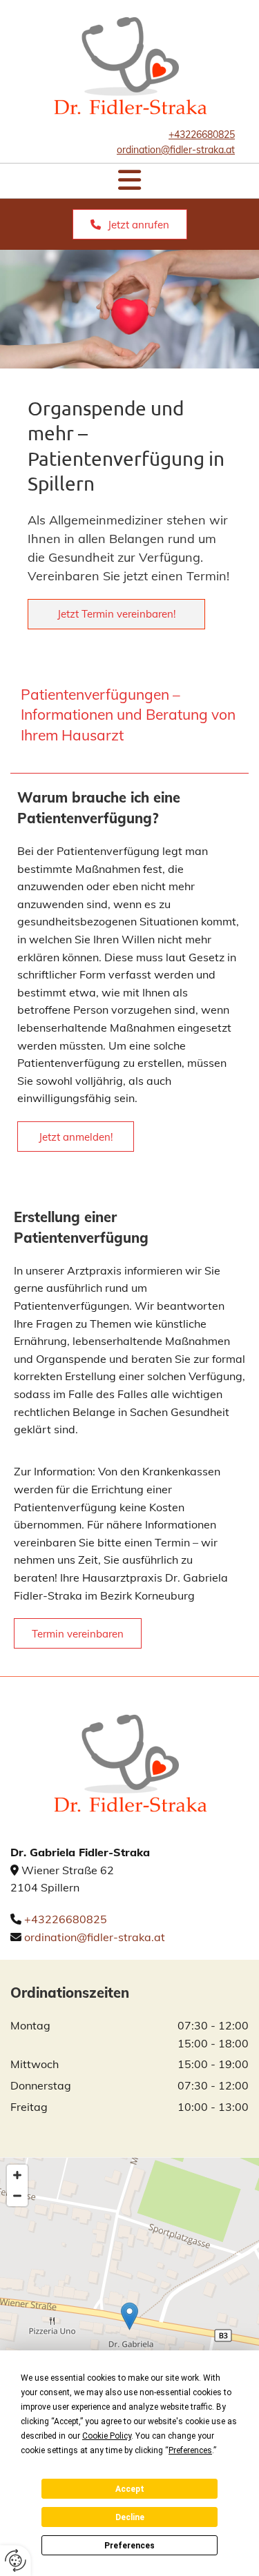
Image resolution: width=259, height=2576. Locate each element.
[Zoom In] (17, 2175)
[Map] (129, 2330)
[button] (129, 181)
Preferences (129, 2546)
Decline (130, 2517)
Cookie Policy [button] (107, 2436)
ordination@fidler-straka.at (95, 1937)
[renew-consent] (16, 2560)
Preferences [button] (190, 2450)
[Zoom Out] (17, 2196)
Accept (130, 2489)
